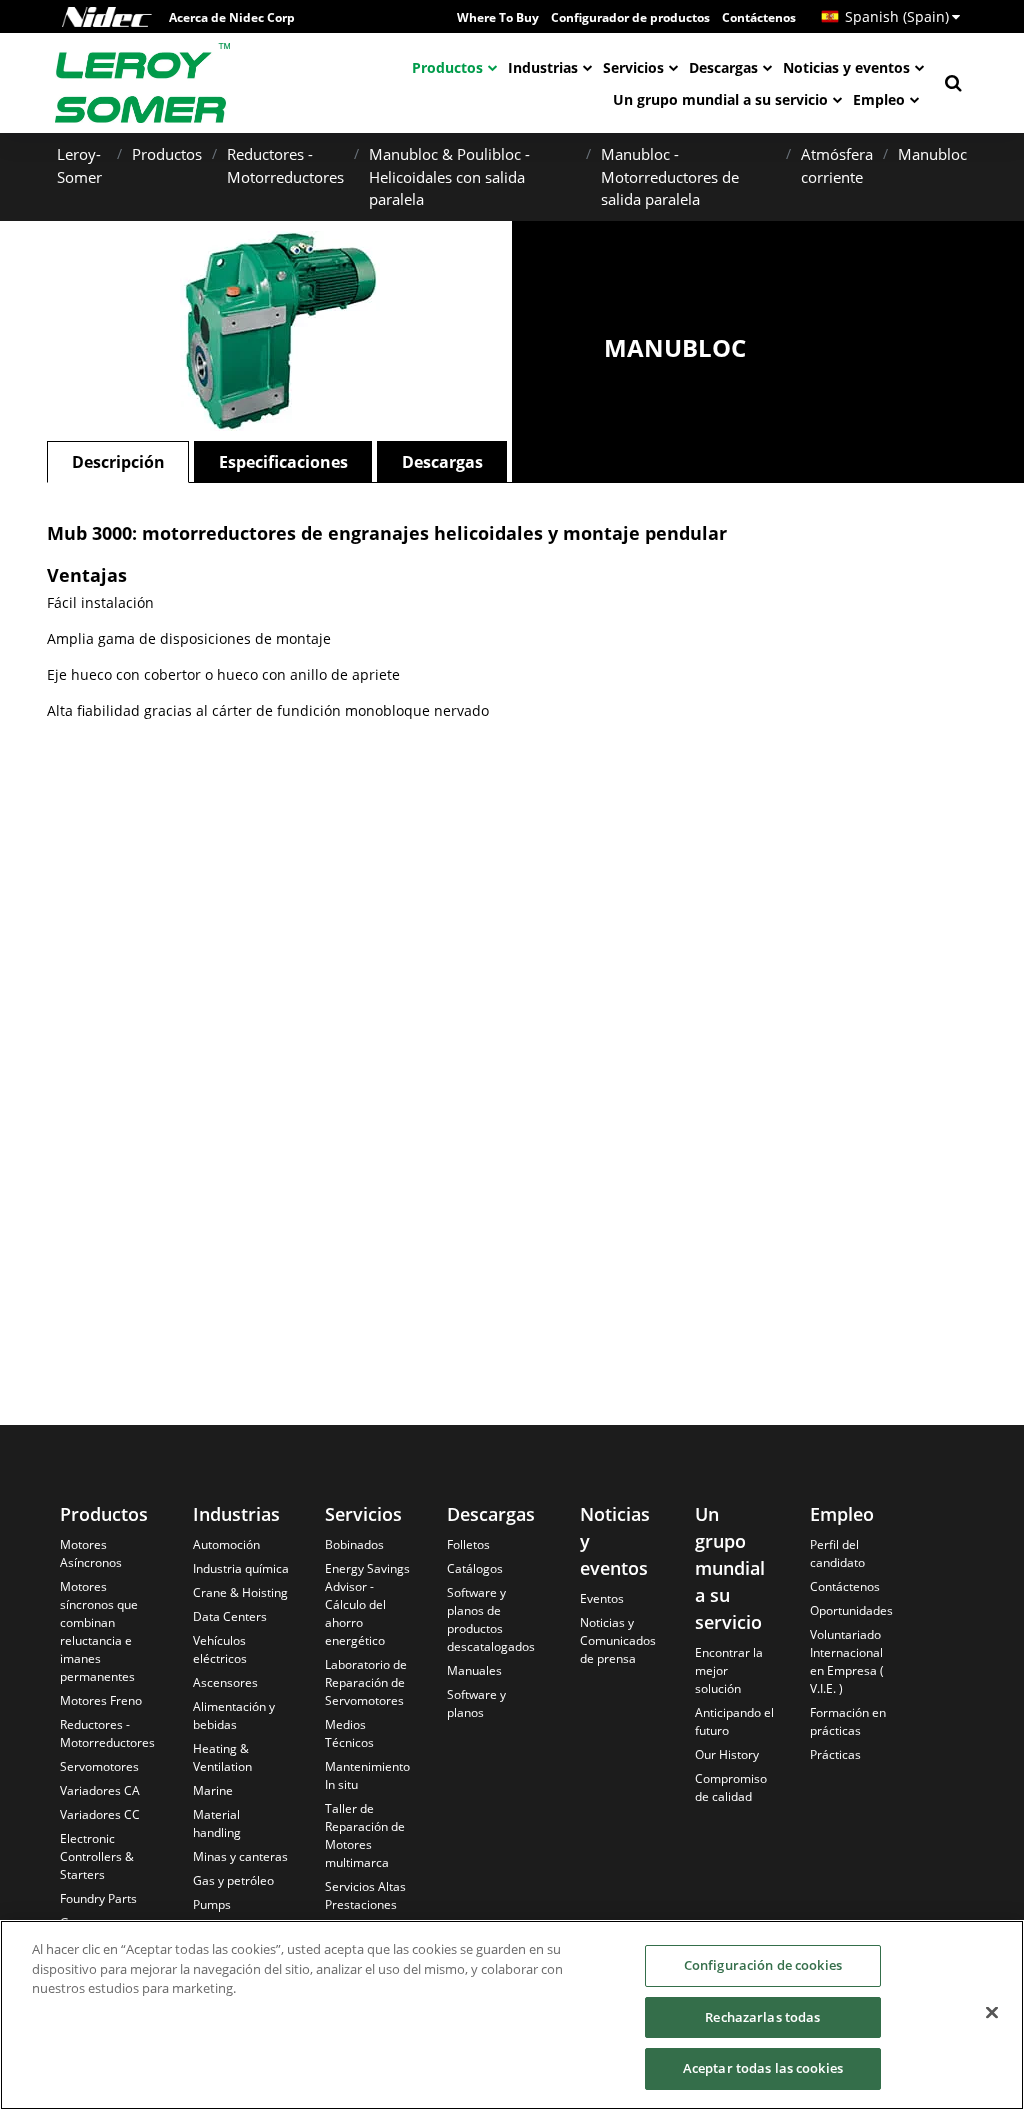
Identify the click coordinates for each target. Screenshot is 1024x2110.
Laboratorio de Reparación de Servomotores (366, 1682)
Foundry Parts (98, 1898)
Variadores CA (100, 1790)
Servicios (633, 67)
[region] (512, 2015)
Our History (727, 1754)
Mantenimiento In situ (367, 1775)
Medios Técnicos (349, 1733)
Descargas (723, 67)
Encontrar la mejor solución (729, 1670)
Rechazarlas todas (762, 2017)
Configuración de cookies (763, 1965)
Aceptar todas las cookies (763, 2068)
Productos (447, 67)
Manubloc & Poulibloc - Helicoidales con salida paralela (449, 176)
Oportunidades (851, 1610)
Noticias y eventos (846, 67)
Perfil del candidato (837, 1553)
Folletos (468, 1544)
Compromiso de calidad (731, 1787)
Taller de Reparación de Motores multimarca (365, 1835)
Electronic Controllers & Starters (97, 1856)
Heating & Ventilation (222, 1757)
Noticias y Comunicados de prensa (618, 1640)
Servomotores (99, 1766)
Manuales (474, 1670)
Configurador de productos (630, 17)
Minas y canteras (240, 1856)
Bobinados (354, 1544)
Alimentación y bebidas (234, 1715)
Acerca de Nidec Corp (232, 17)
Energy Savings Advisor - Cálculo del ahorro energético (367, 1604)
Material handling (217, 1823)
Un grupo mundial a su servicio (720, 99)
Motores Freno (101, 1700)
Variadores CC (100, 1814)
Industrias (543, 67)
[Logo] (107, 17)
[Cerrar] (992, 2013)
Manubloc (932, 154)
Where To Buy (498, 17)
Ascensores (225, 1682)
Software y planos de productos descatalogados (491, 1619)
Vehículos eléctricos (220, 1649)
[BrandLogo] (143, 83)
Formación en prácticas (848, 1721)
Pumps (212, 1904)
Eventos (602, 1598)
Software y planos (476, 1703)
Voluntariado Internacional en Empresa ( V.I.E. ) (847, 1661)
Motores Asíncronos (91, 1553)
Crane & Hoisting (240, 1592)
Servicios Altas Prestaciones (365, 1895)
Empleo (879, 99)
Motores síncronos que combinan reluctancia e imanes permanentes (99, 1631)
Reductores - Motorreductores (107, 1733)
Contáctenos (759, 17)
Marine (213, 1790)
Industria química (241, 1568)
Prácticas (835, 1754)
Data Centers (230, 1616)
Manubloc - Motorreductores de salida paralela (670, 176)
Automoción (226, 1544)
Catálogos (475, 1568)
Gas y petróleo (233, 1880)
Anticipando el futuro (734, 1721)
